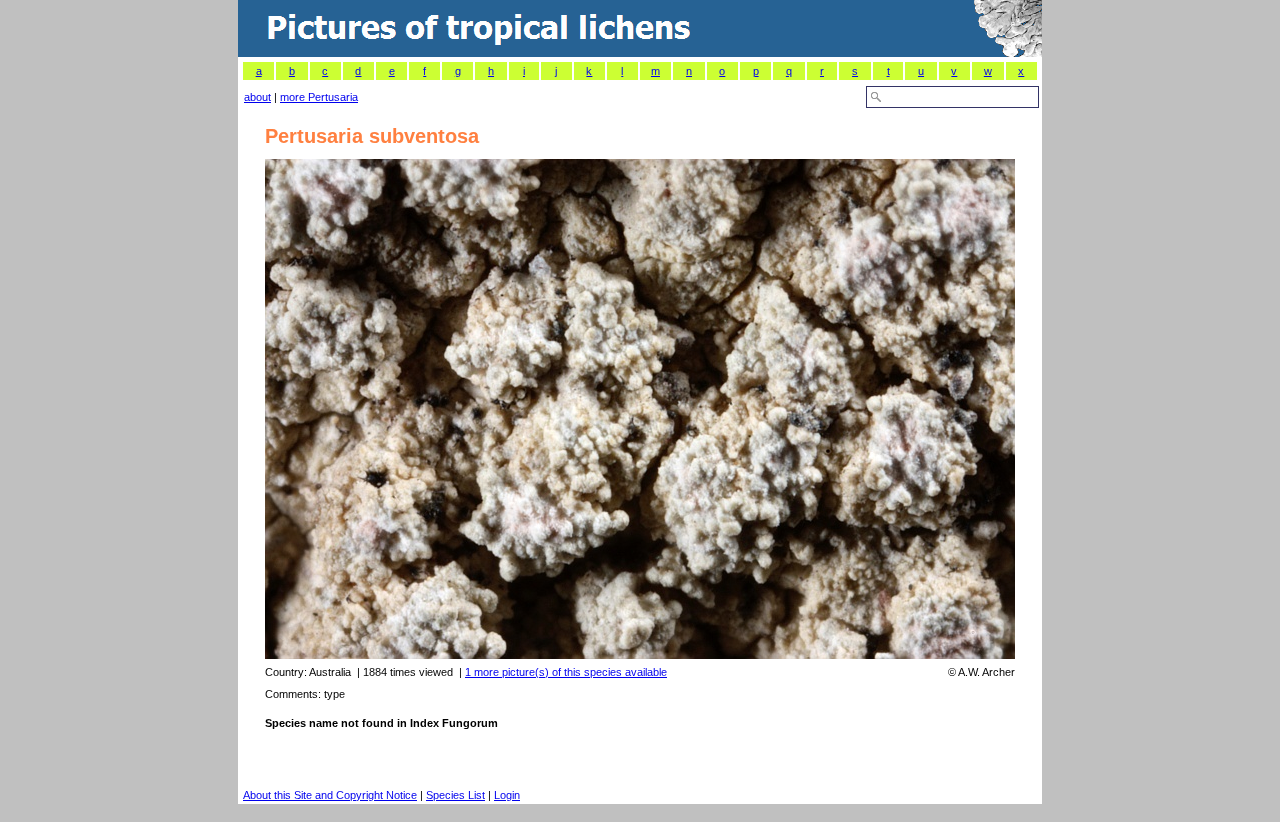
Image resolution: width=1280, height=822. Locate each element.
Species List (455, 795)
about (257, 97)
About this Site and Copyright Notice (330, 795)
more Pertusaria (319, 97)
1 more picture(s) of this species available (566, 672)
